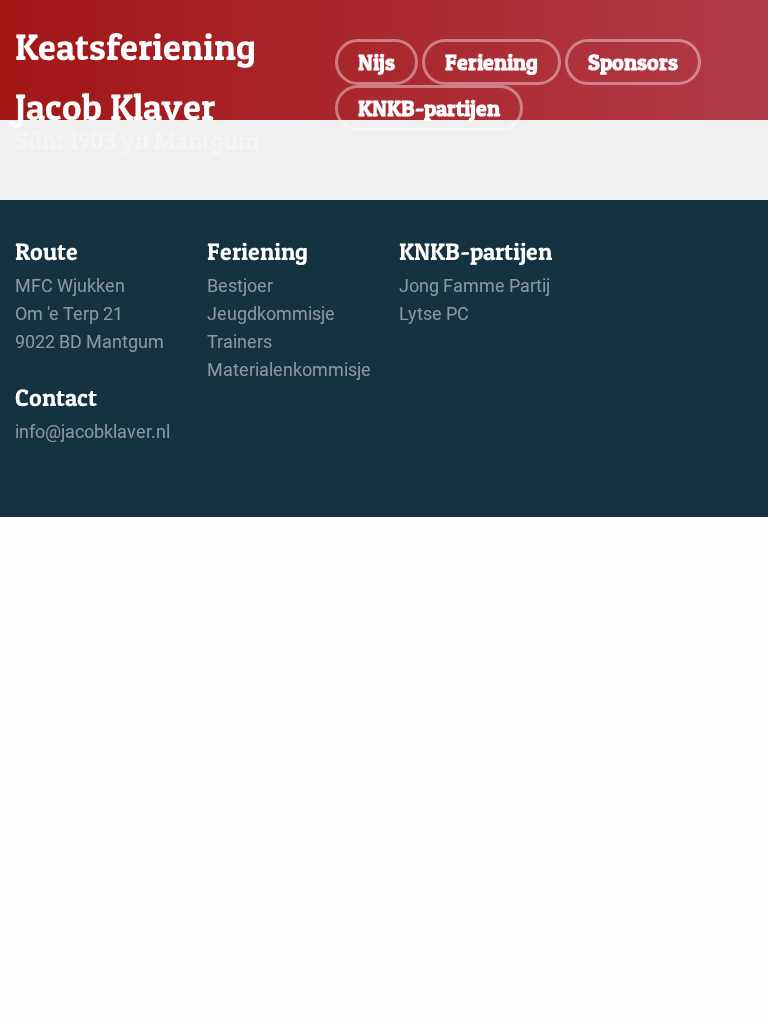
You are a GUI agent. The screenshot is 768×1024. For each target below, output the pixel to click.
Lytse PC (434, 314)
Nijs (376, 62)
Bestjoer (240, 286)
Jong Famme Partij (474, 286)
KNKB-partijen (429, 108)
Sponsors (633, 62)
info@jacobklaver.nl (92, 432)
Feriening (491, 62)
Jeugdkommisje (271, 314)
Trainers (239, 342)
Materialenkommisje (289, 370)
